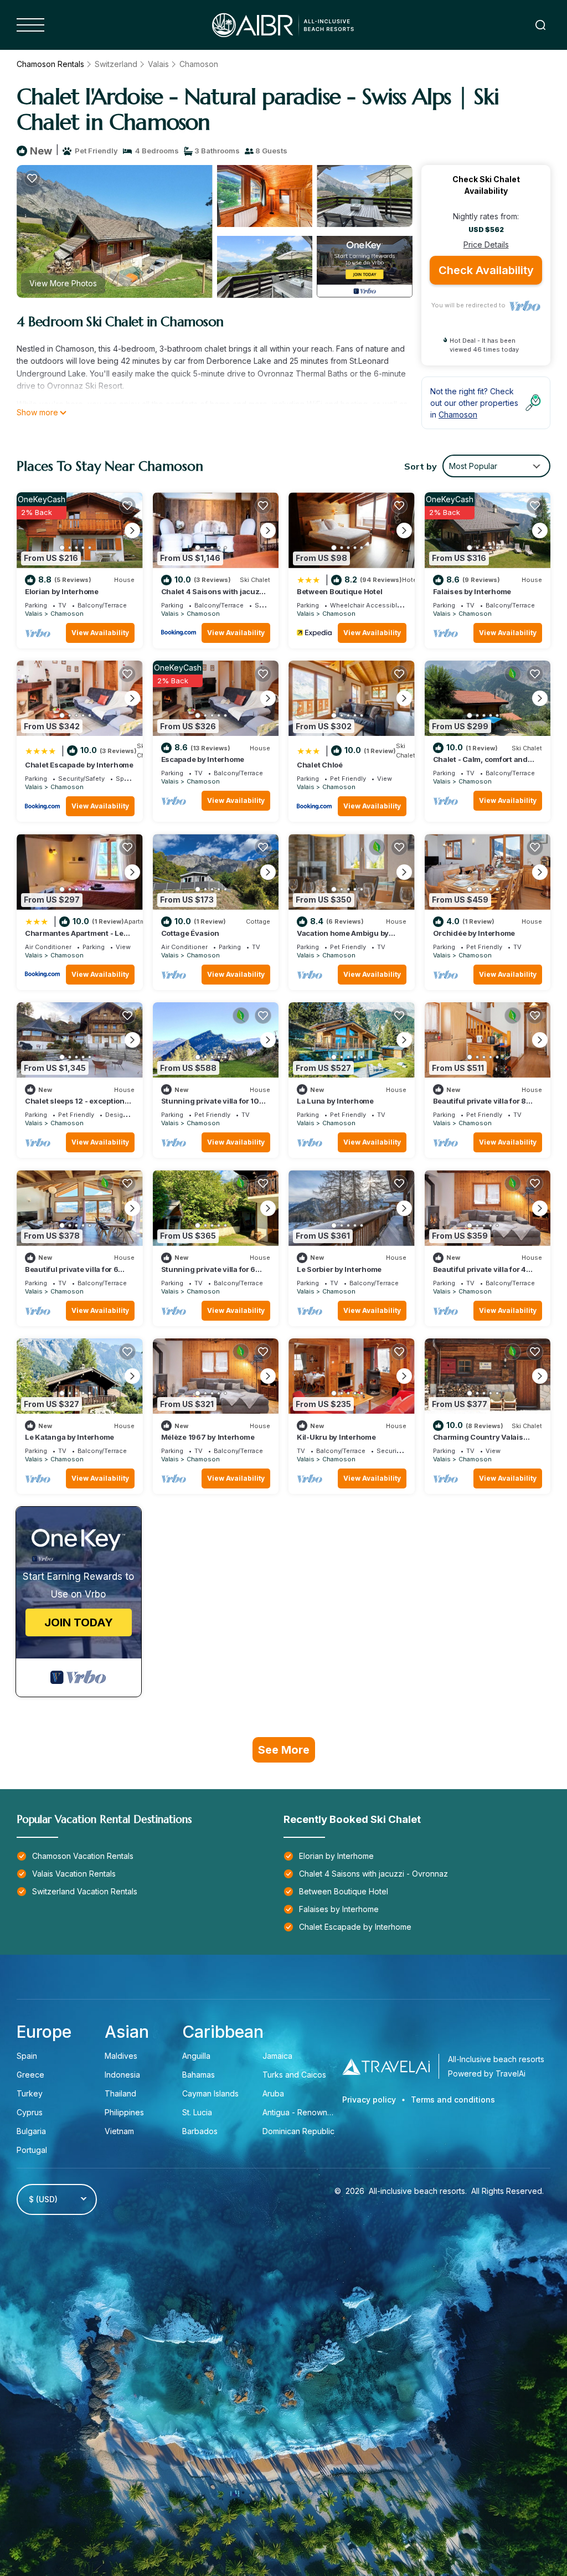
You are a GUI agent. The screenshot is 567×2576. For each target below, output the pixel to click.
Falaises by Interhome (472, 591)
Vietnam (119, 2131)
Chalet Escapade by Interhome (79, 765)
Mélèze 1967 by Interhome (208, 1437)
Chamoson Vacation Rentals (83, 1856)
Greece (30, 2075)
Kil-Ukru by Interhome (336, 1437)
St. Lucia (197, 2112)
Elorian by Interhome (62, 591)
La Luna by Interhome (335, 1101)
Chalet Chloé (320, 765)
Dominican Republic (298, 2131)
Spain (27, 2056)
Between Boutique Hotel (339, 591)
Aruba (274, 2093)
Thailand (120, 2093)
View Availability (100, 633)
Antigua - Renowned (300, 2112)
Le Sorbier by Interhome (339, 1269)
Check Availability (486, 270)
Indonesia (122, 2075)
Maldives (121, 2056)
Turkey (30, 2093)
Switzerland (116, 64)
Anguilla (196, 2056)
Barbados (200, 2131)
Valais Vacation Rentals (74, 1874)
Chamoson (199, 64)
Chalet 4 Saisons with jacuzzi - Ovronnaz (373, 1874)
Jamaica (277, 2056)
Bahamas (199, 2075)
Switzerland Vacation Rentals (85, 1891)
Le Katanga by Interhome (69, 1437)
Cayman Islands (210, 2093)
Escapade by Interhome (203, 759)
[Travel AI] (386, 2066)
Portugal (32, 2150)
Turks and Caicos (294, 2075)
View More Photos (63, 283)
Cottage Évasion (190, 933)
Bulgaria (31, 2131)
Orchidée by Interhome (474, 933)
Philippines (124, 2112)
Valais (158, 64)
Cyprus (30, 2112)
